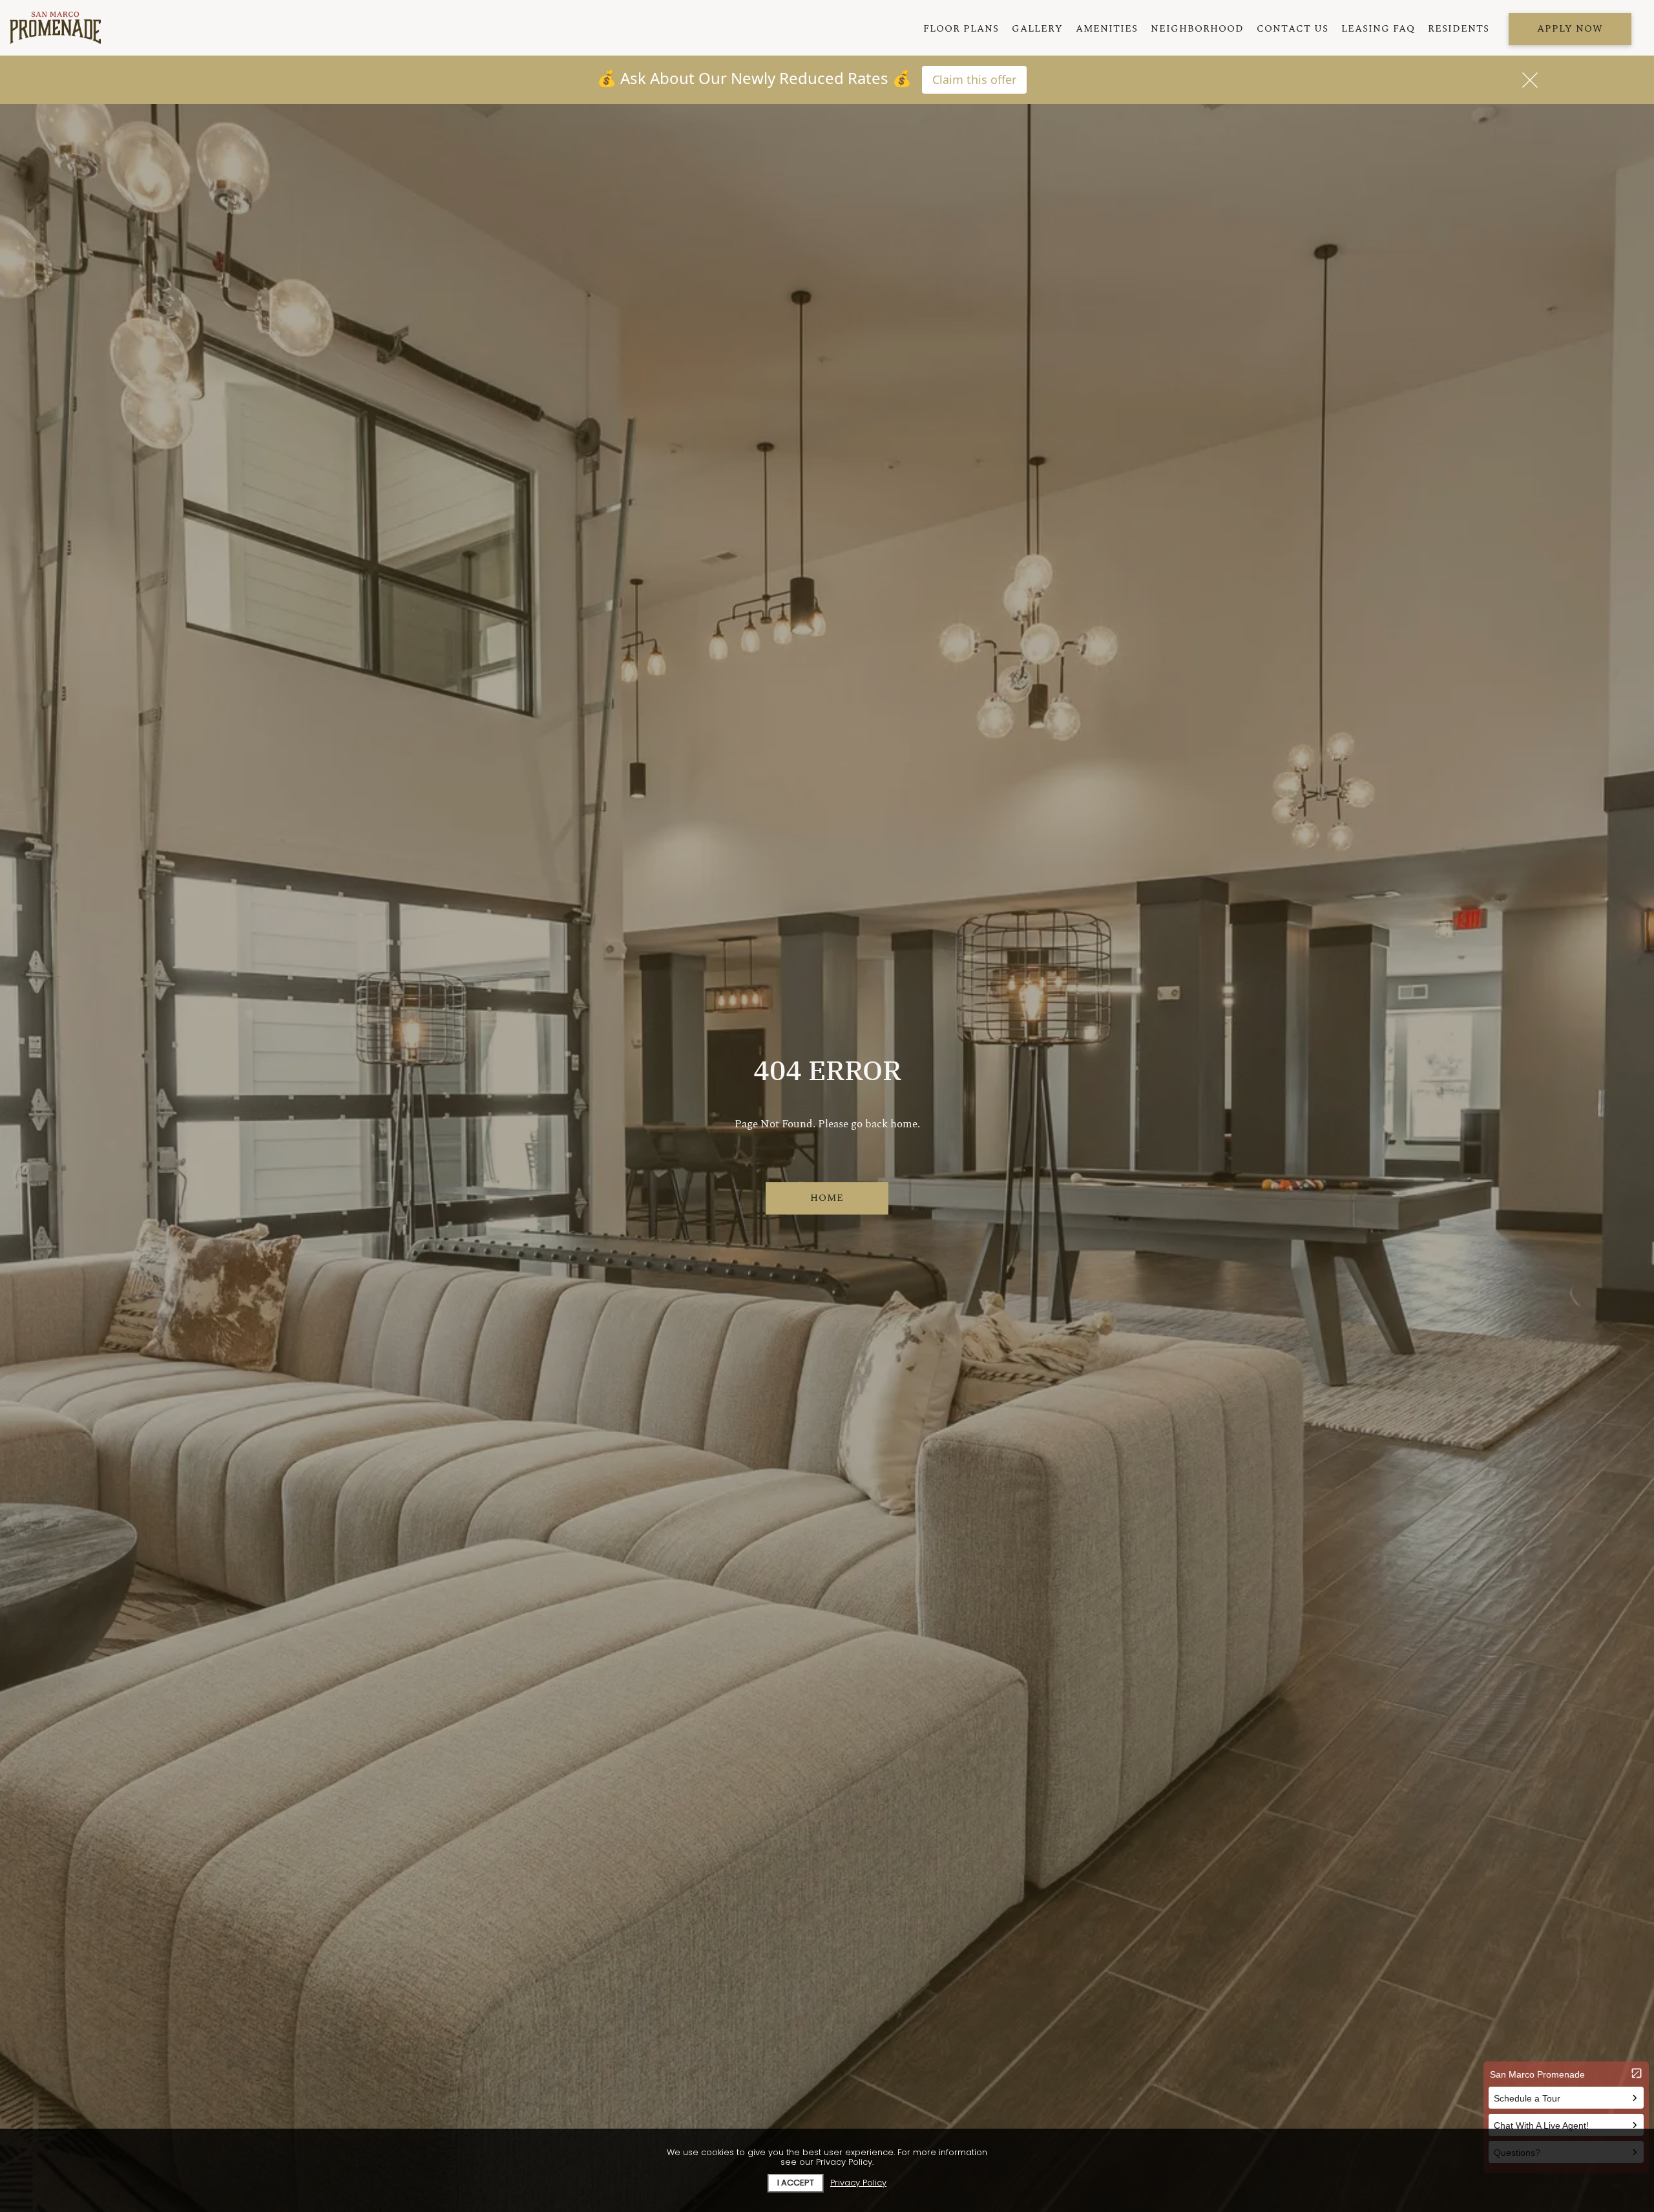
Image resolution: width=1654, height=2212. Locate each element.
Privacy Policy (858, 2183)
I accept (796, 2183)
